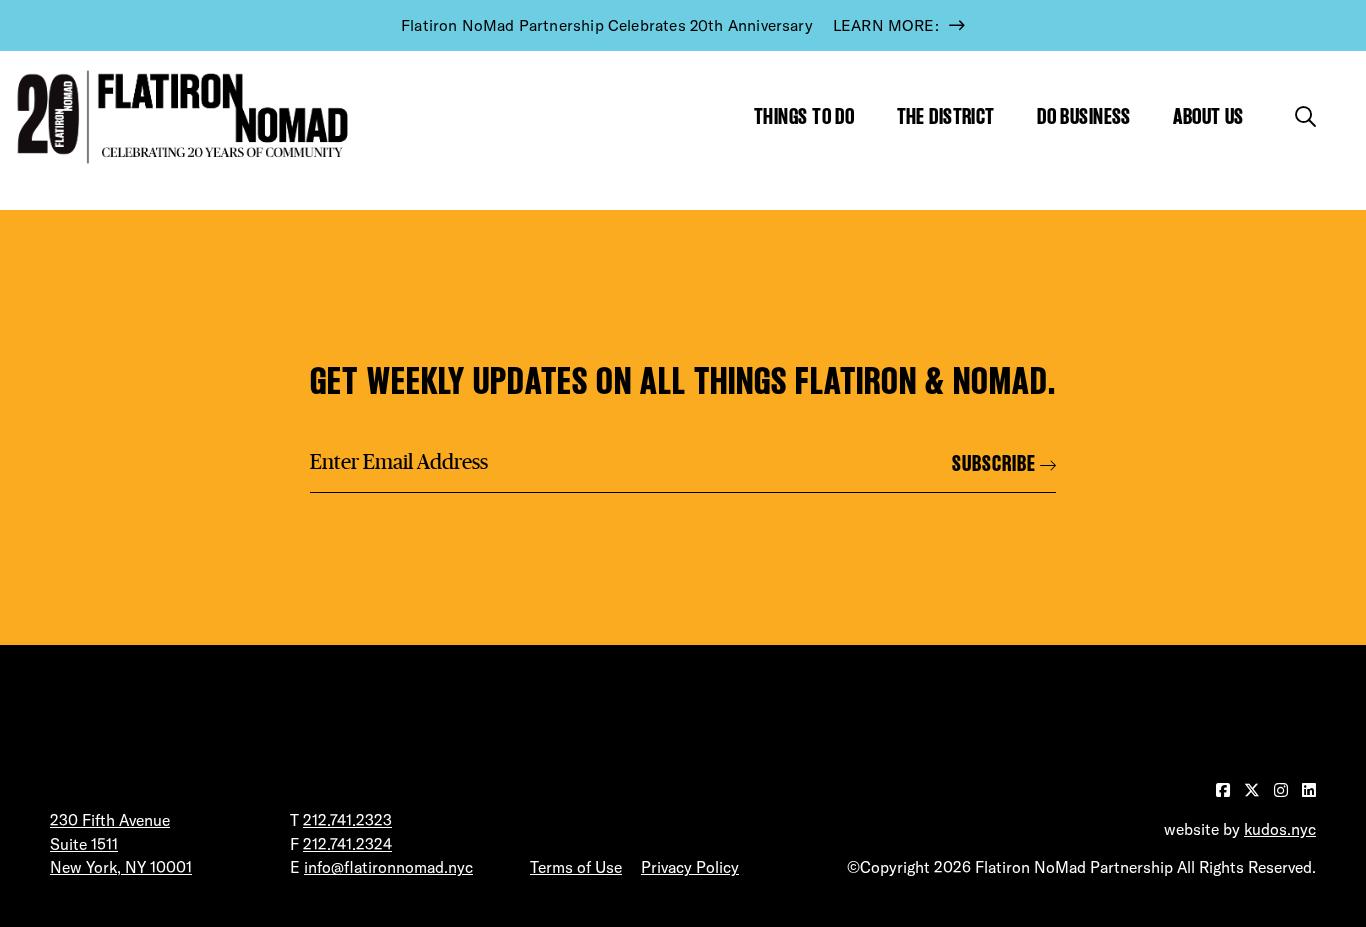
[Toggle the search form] (1305, 116)
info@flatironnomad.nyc (388, 867)
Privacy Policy (690, 867)
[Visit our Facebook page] (1225, 790)
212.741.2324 (347, 844)
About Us (1208, 116)
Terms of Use (576, 867)
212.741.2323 (347, 820)
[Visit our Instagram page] (1283, 790)
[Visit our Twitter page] (1254, 790)
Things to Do (804, 116)
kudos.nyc (1280, 829)
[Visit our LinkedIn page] (1309, 790)
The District (946, 116)
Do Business (1084, 116)
